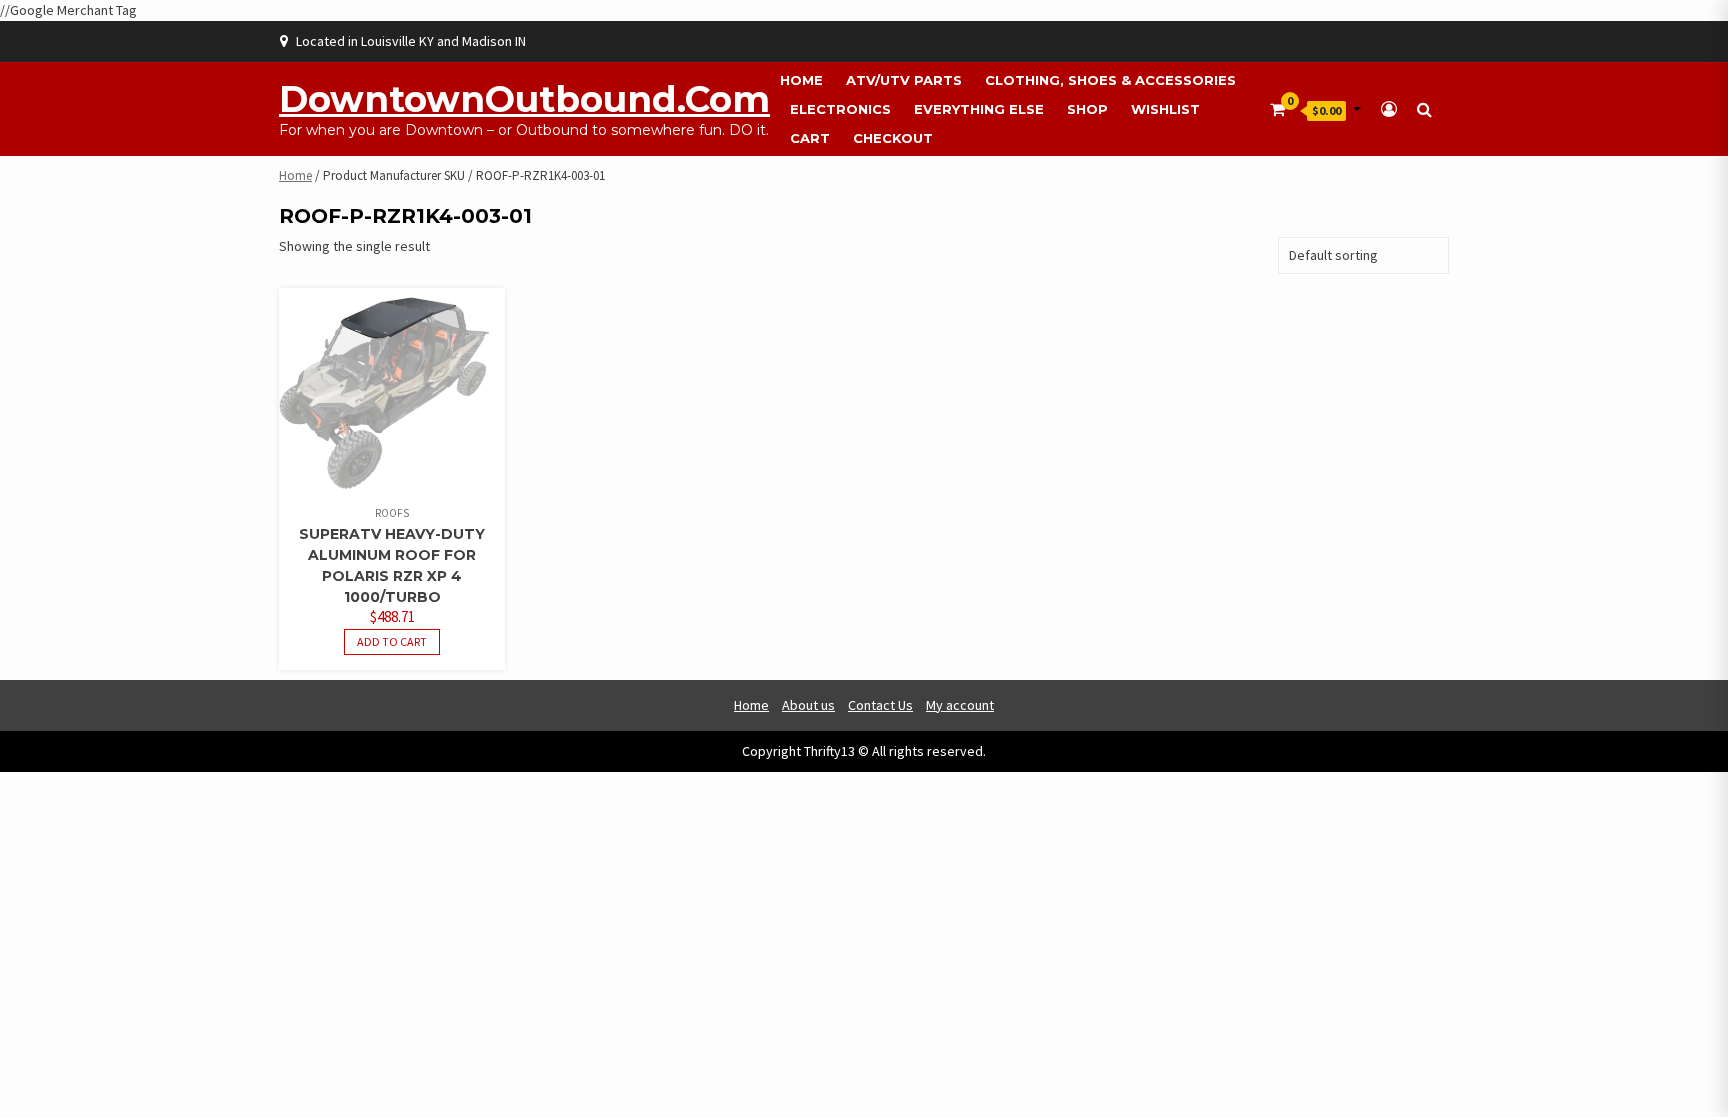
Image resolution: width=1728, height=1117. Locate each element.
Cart (810, 138)
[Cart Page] (1277, 109)
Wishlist (1165, 109)
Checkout (893, 138)
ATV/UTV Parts (904, 80)
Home (801, 80)
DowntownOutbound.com (524, 99)
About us (808, 705)
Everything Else (979, 109)
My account (960, 705)
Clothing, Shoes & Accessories (1110, 80)
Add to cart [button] (392, 641)
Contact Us (880, 705)
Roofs (392, 513)
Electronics (840, 109)
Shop (1087, 109)
